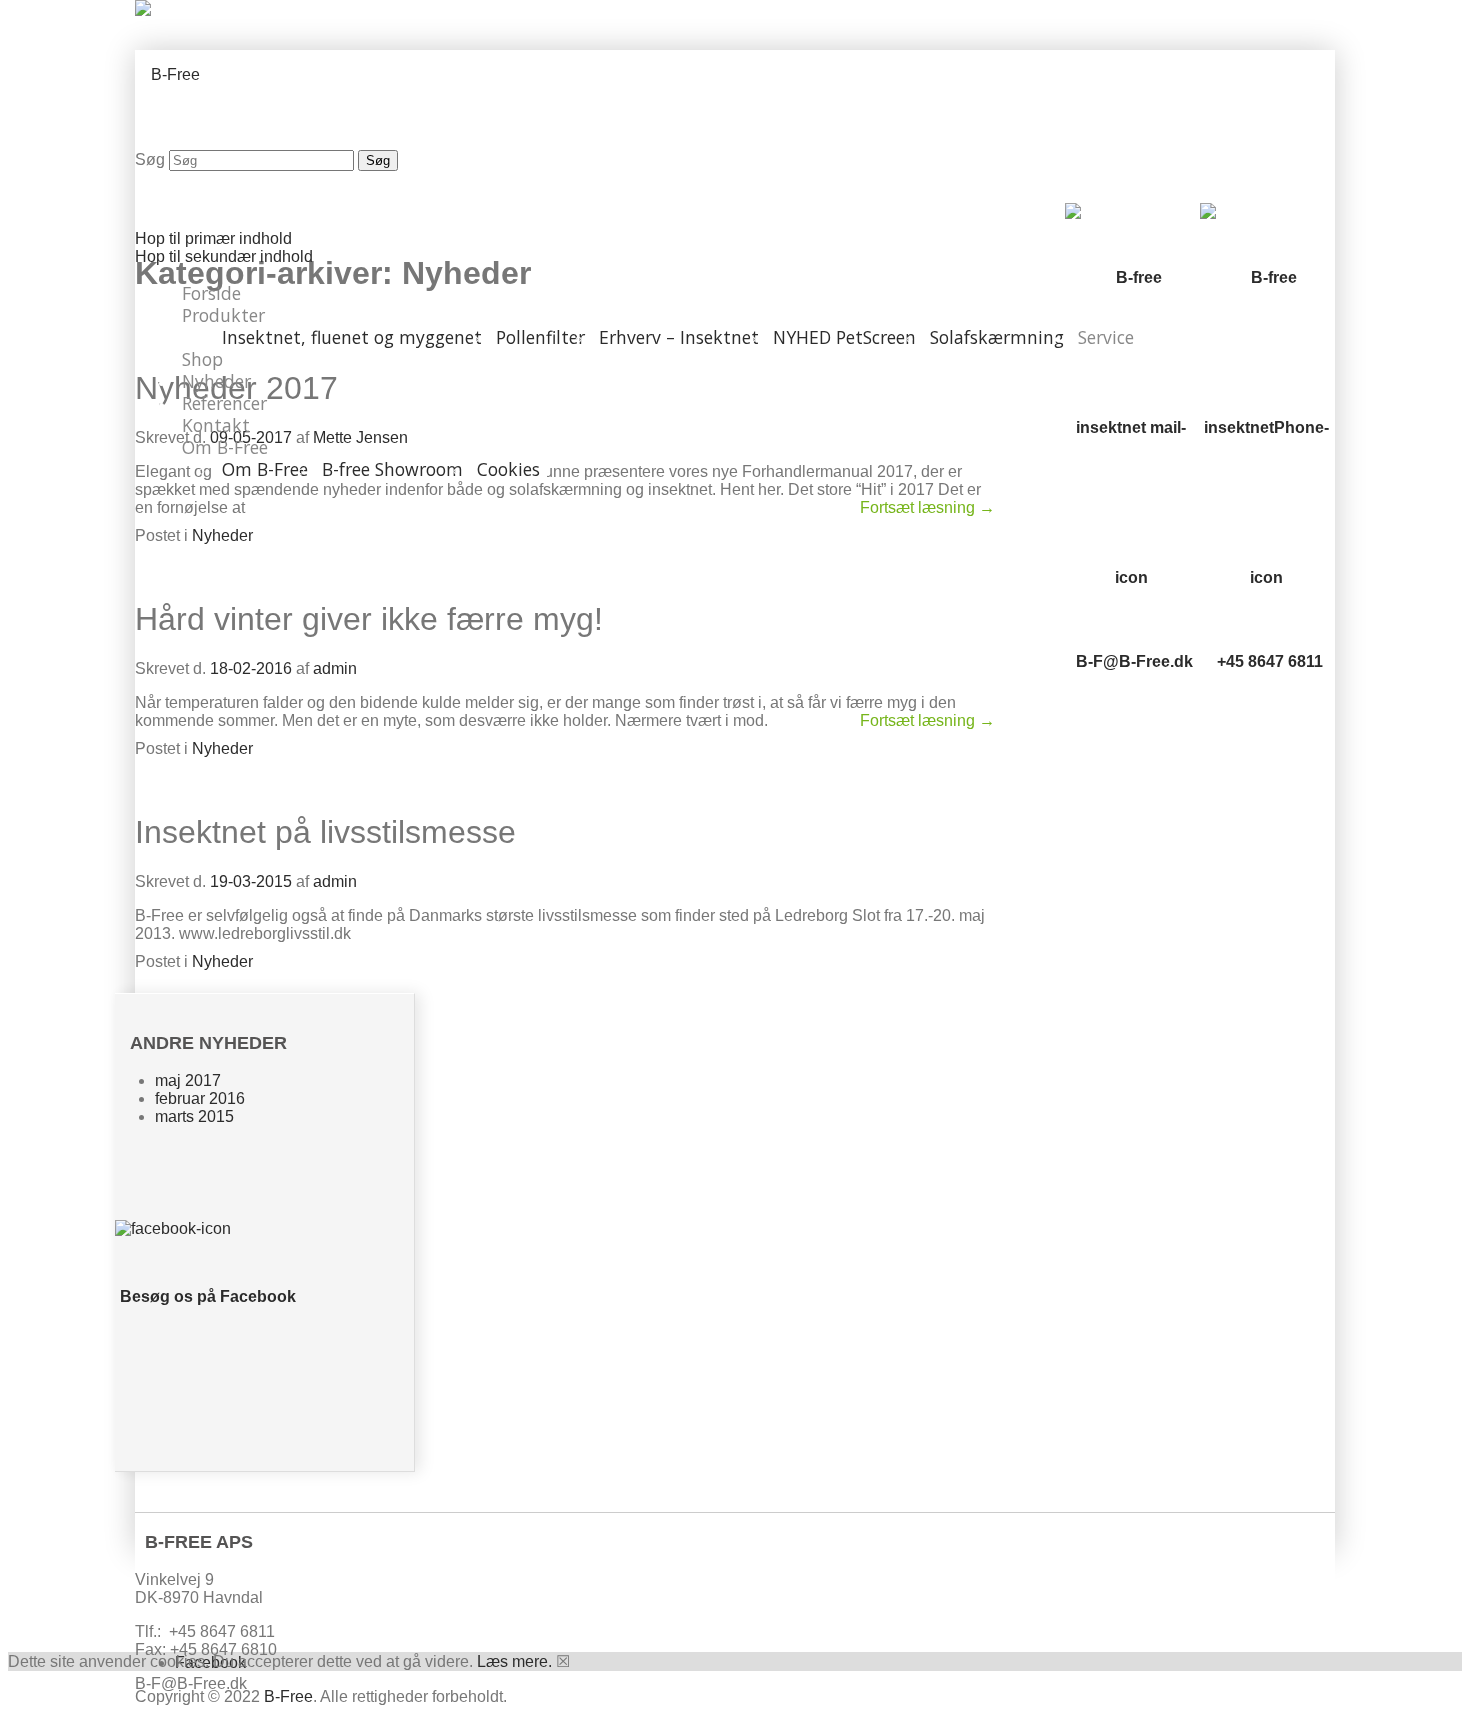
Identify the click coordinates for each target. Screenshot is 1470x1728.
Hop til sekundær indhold (224, 256)
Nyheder (222, 535)
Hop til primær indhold (213, 238)
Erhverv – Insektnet (679, 337)
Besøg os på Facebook (208, 1296)
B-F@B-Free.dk (1134, 661)
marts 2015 (194, 1116)
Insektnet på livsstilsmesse (325, 832)
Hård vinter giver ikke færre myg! (369, 619)
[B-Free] (167, 74)
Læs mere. (514, 1661)
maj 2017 (188, 1080)
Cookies (508, 469)
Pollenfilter (540, 337)
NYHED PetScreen (844, 337)
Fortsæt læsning (927, 507)
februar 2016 (200, 1098)
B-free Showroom (392, 469)
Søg (150, 159)
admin (335, 668)
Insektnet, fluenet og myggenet (352, 337)
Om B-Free (225, 447)
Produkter (223, 315)
